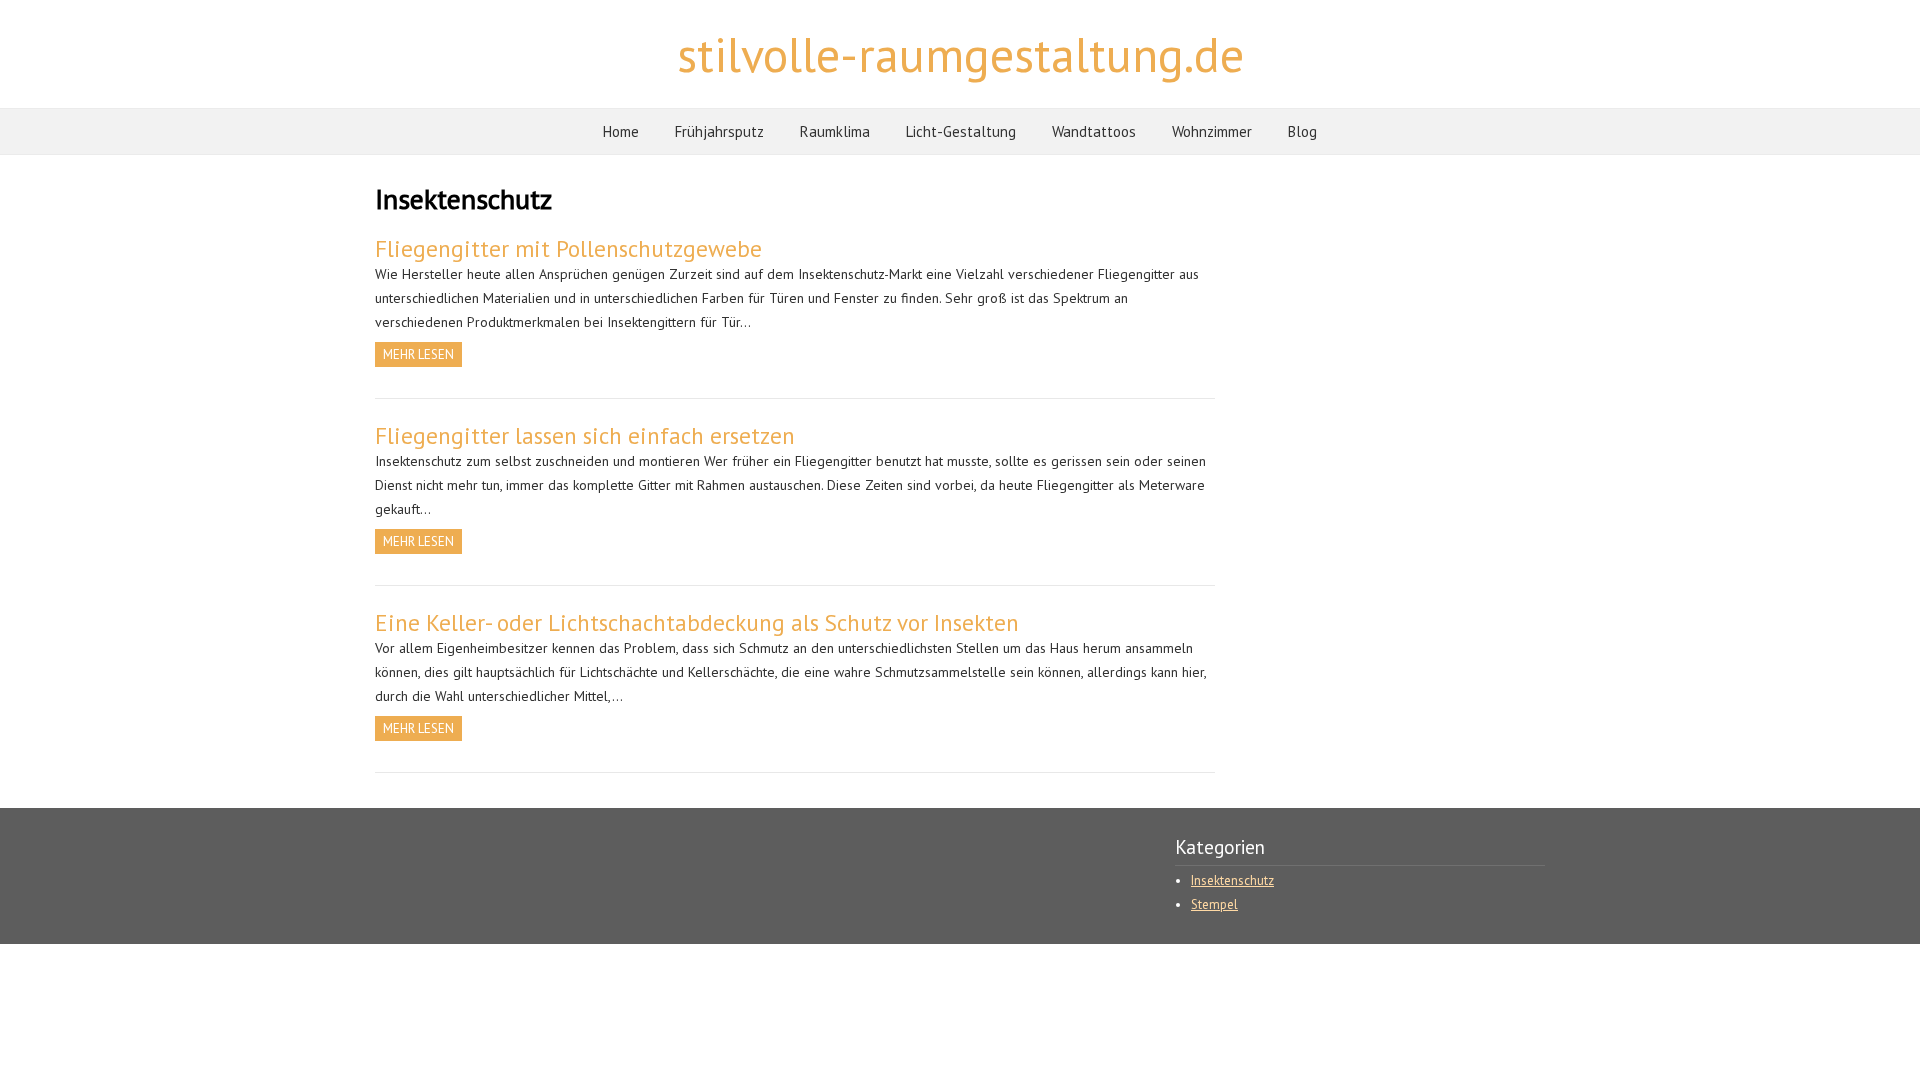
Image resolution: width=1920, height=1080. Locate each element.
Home (621, 131)
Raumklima (835, 131)
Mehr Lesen (418, 354)
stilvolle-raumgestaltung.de (960, 54)
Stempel (1214, 904)
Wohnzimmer (1212, 131)
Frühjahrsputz (719, 131)
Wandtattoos (1094, 131)
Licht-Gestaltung (961, 131)
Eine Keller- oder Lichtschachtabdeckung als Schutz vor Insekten (697, 622)
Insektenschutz (1232, 880)
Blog (1302, 131)
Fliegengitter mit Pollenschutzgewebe (568, 248)
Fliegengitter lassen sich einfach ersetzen (585, 435)
